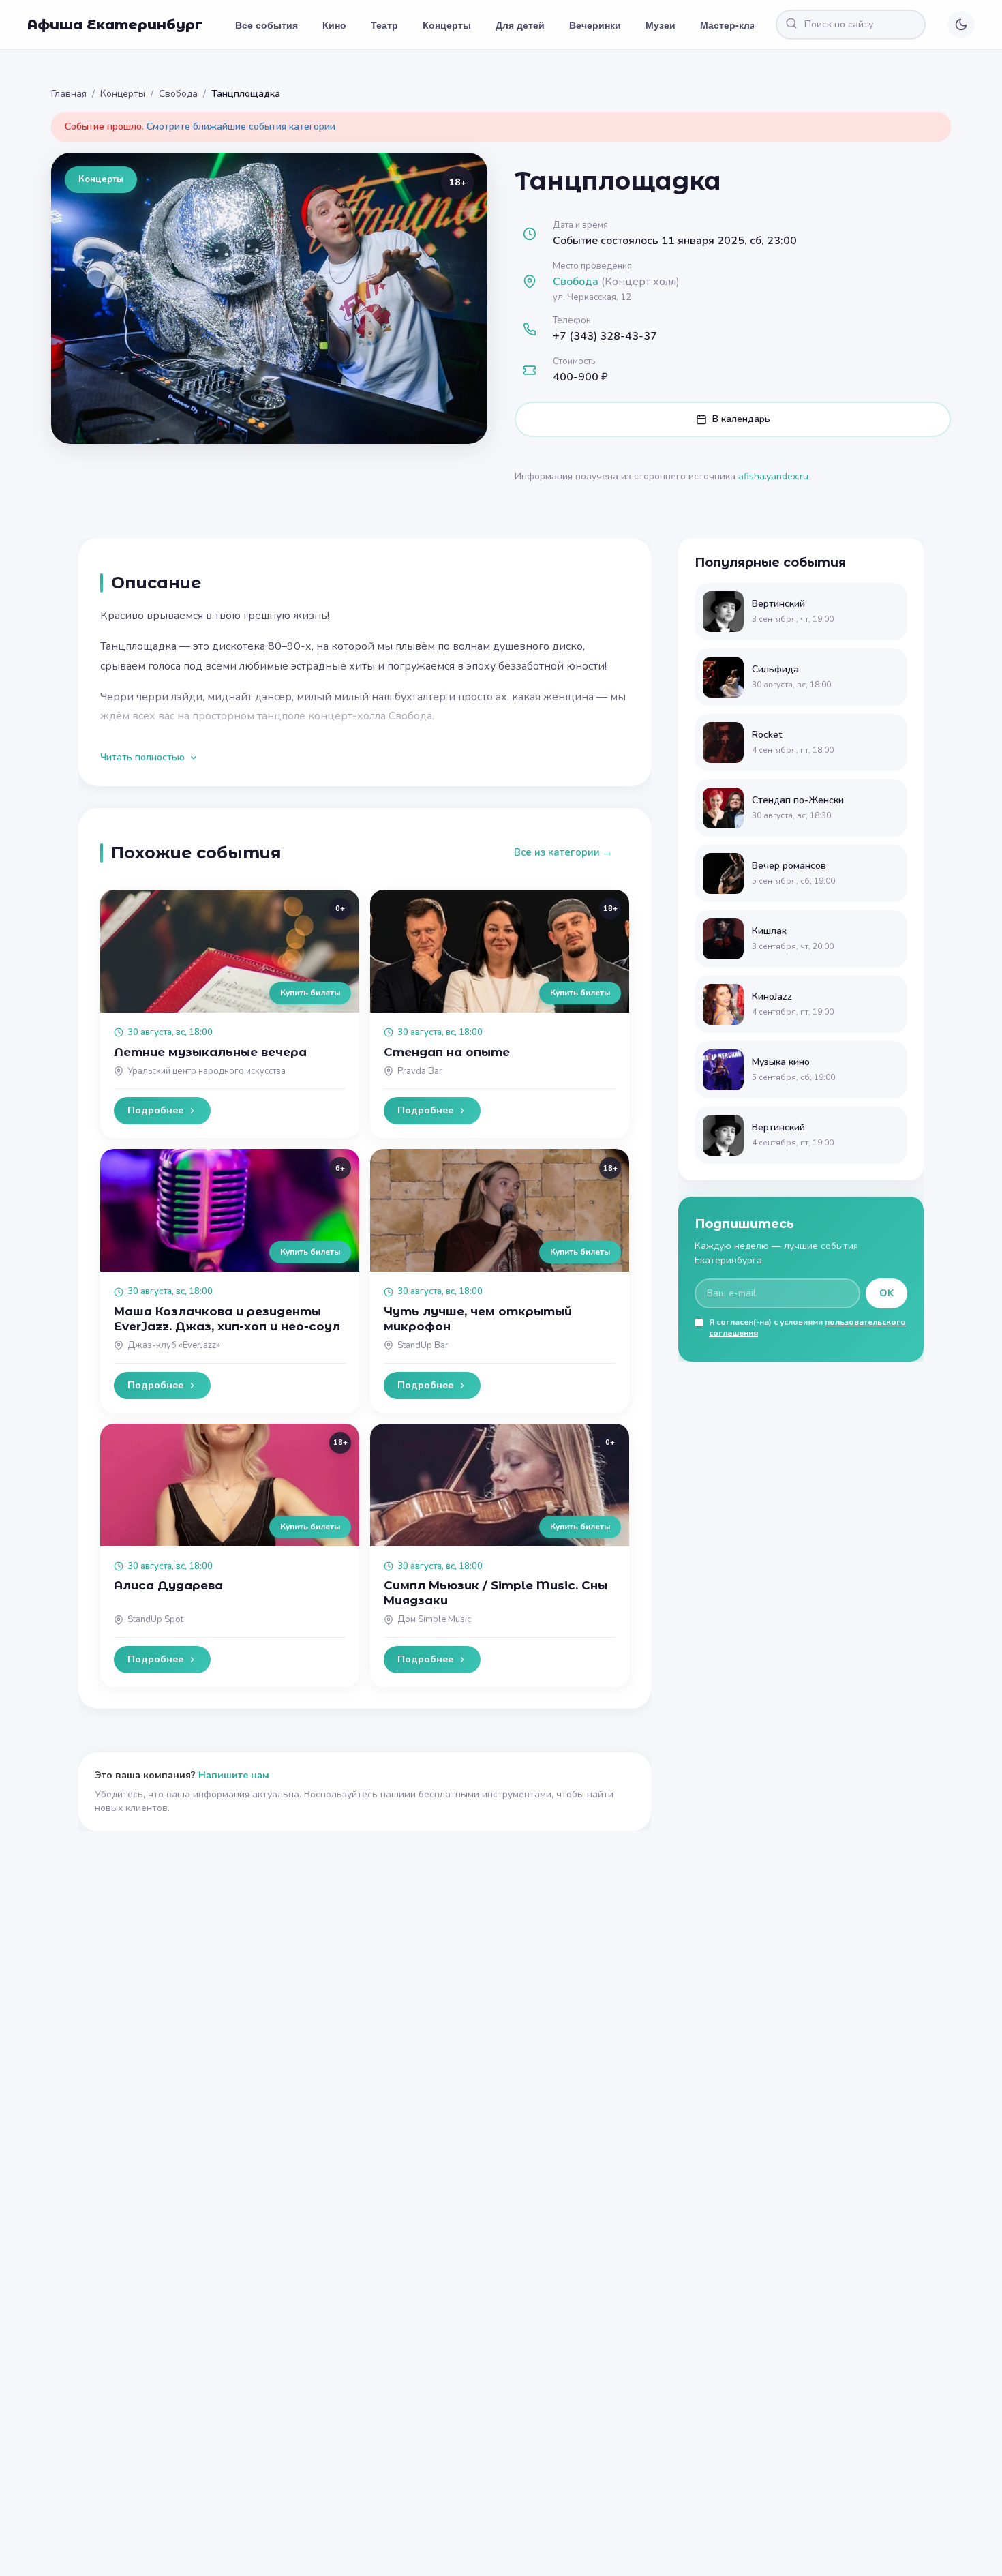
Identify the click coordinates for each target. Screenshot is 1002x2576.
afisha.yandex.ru (773, 476)
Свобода (178, 94)
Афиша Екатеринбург (115, 25)
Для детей (520, 25)
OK (886, 1293)
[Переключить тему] (961, 25)
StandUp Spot (155, 1619)
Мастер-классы (737, 25)
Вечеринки (595, 25)
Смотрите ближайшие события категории (241, 126)
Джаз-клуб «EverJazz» (174, 1345)
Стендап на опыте (447, 1052)
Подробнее (155, 1110)
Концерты (447, 25)
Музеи (661, 25)
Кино (334, 25)
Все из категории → (563, 852)
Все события (267, 25)
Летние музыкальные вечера (210, 1052)
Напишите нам (234, 1775)
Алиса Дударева (168, 1585)
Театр (384, 25)
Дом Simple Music (434, 1619)
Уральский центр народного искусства (207, 1071)
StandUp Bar (423, 1345)
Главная (69, 94)
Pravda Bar (420, 1071)
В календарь (741, 419)
